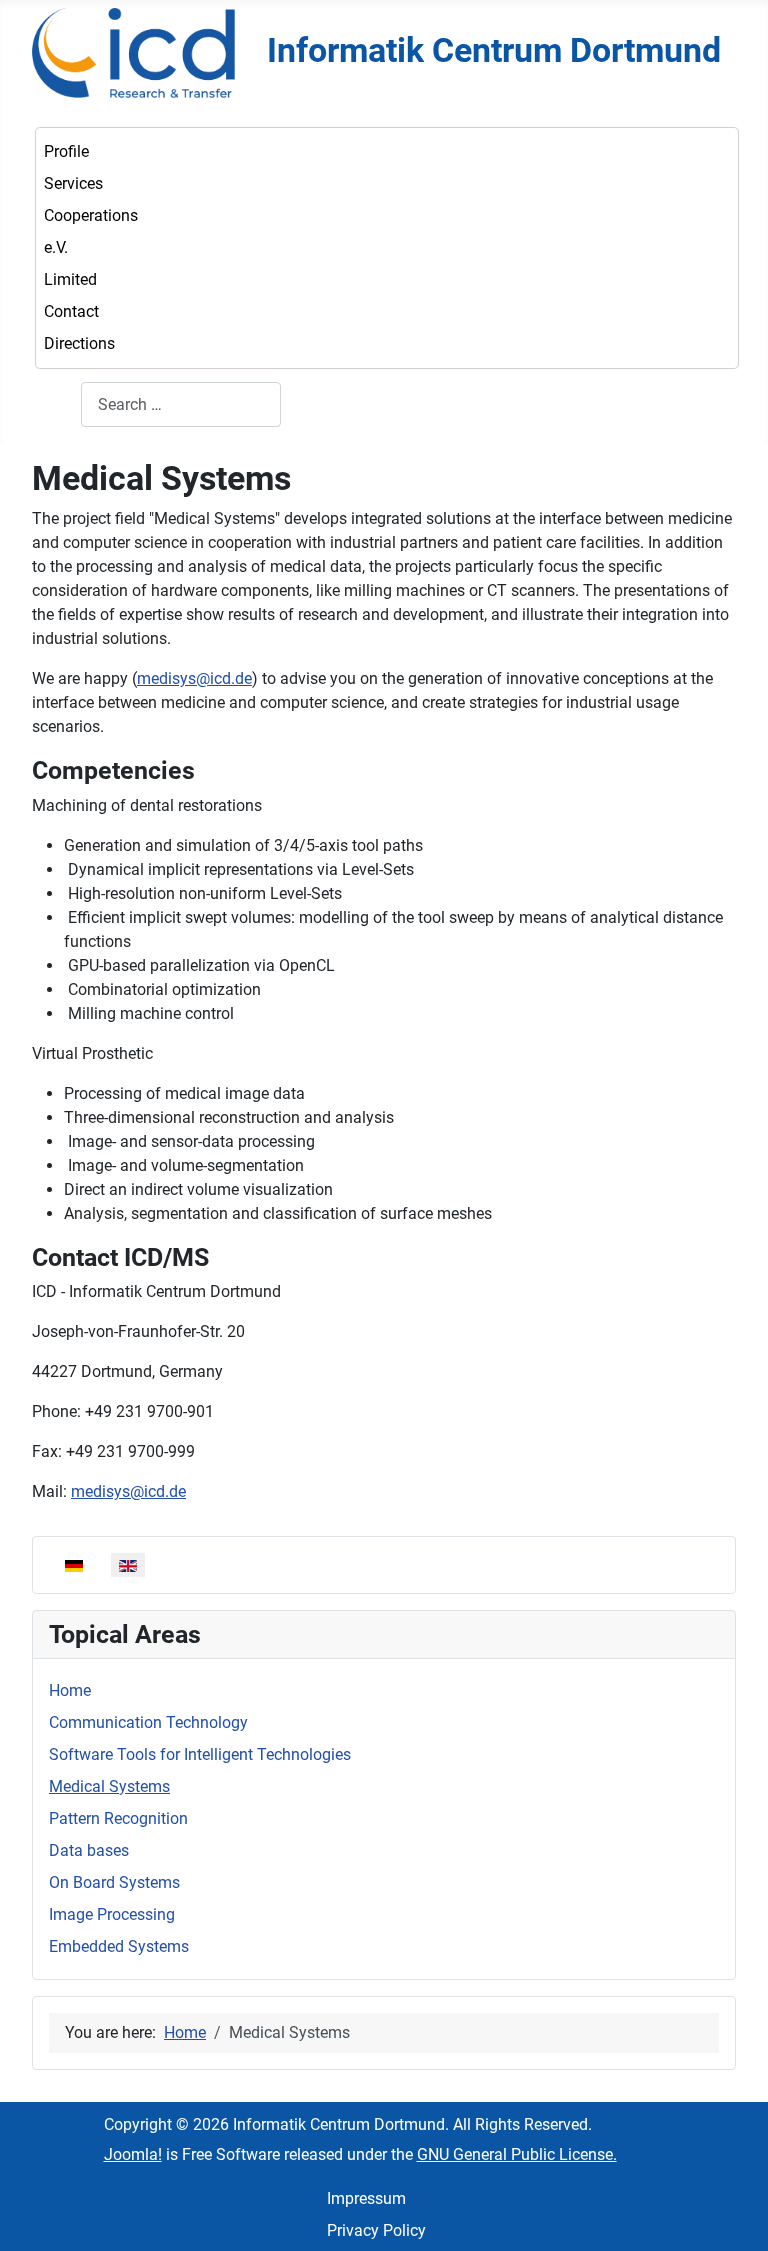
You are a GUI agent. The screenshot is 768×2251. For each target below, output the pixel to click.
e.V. (56, 247)
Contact (71, 311)
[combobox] (181, 404)
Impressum (366, 2198)
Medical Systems (109, 1786)
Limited (70, 279)
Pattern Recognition (118, 1818)
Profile (66, 151)
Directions (79, 343)
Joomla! (133, 2154)
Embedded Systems (119, 1946)
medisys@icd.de (194, 678)
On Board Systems (114, 1882)
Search (56, 404)
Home (70, 1690)
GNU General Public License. (517, 2154)
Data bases (89, 1850)
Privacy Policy (376, 2230)
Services (73, 183)
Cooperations (91, 215)
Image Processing (112, 1914)
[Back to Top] (733, 2214)
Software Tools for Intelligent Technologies (200, 1754)
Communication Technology (148, 1722)
